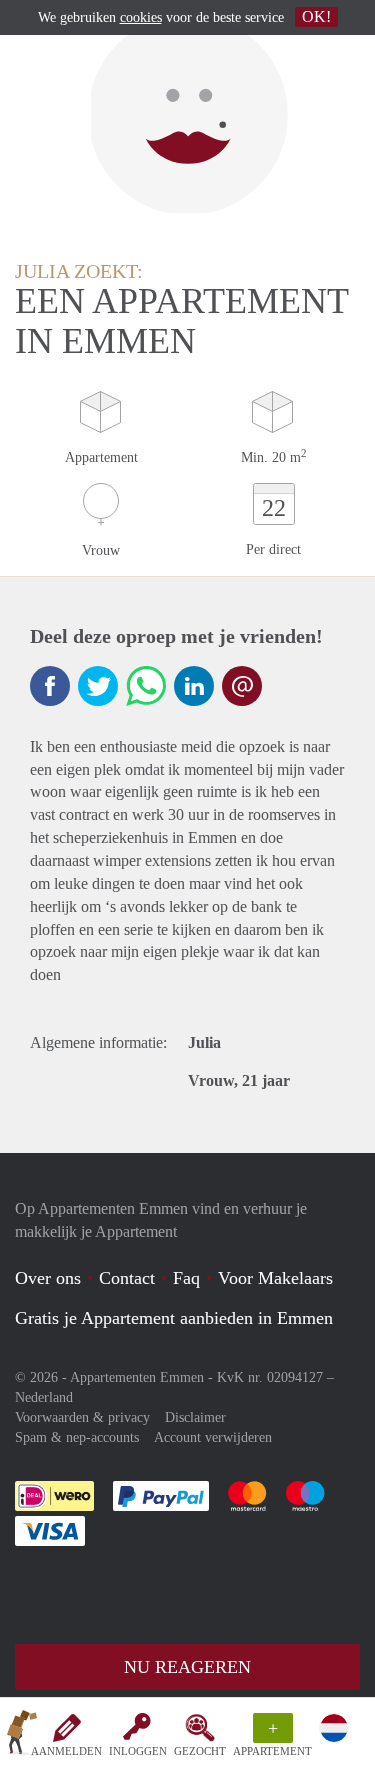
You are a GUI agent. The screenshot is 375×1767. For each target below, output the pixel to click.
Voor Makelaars (275, 1278)
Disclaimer (195, 1417)
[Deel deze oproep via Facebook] (50, 686)
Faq (186, 1278)
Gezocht (200, 1751)
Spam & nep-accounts (77, 1437)
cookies (141, 17)
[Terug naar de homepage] (22, 1736)
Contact (127, 1278)
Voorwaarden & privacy (82, 1417)
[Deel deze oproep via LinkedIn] (194, 686)
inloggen (138, 1751)
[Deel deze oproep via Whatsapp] (146, 686)
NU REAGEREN (187, 1667)
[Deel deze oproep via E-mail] (242, 686)
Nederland (44, 1397)
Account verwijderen (213, 1437)
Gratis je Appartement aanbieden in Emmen (174, 1318)
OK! (316, 16)
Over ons (48, 1278)
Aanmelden (66, 1751)
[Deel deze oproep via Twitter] (98, 686)
